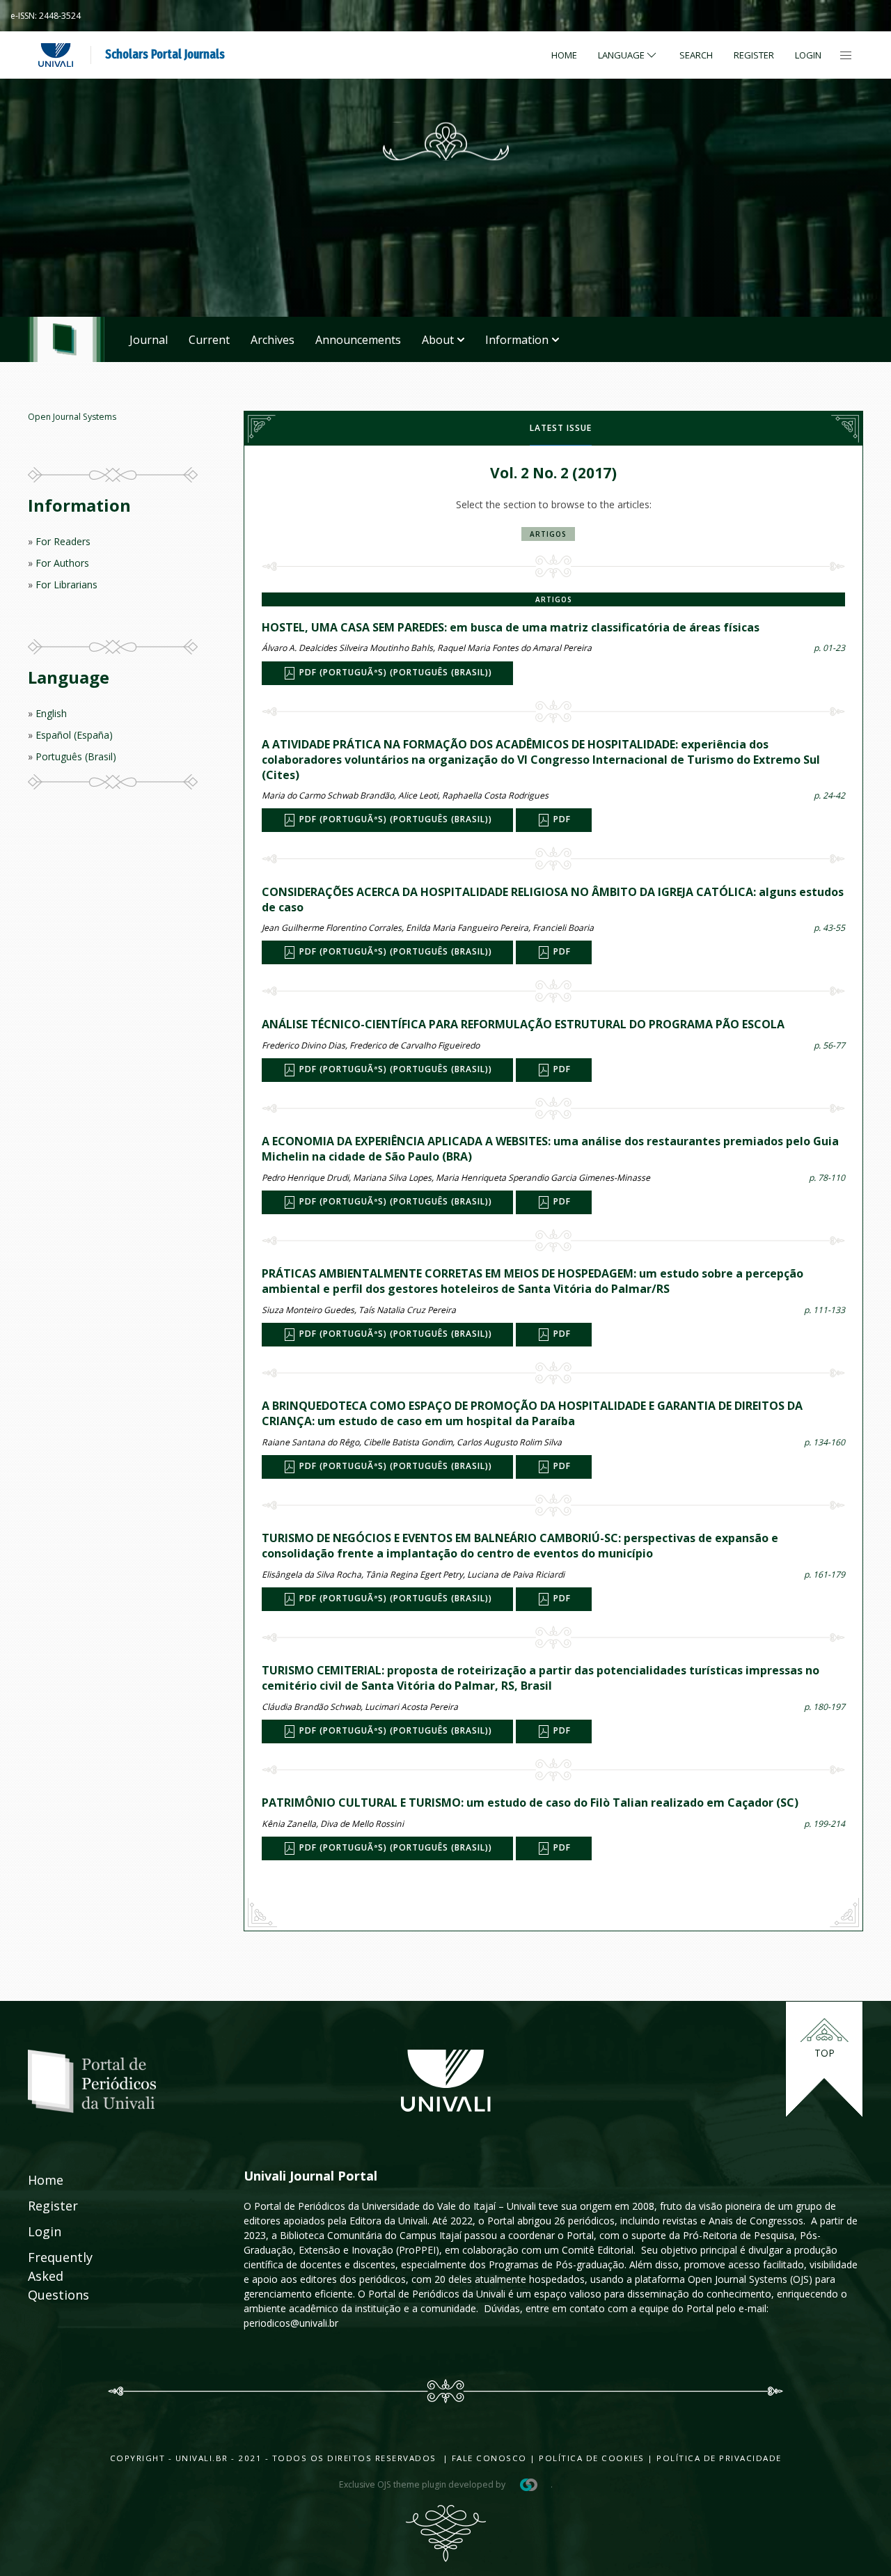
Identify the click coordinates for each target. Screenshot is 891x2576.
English (51, 713)
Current (209, 340)
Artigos (548, 534)
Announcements (358, 340)
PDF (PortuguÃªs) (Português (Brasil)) (394, 672)
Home (564, 55)
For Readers (63, 541)
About (438, 340)
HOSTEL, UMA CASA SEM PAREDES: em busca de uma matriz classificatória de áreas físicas (511, 627)
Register (754, 55)
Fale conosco (488, 2458)
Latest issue (561, 428)
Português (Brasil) (76, 756)
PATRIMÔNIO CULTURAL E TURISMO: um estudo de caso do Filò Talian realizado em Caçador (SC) (530, 1803)
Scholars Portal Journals (165, 54)
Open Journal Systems (72, 417)
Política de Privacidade (719, 2458)
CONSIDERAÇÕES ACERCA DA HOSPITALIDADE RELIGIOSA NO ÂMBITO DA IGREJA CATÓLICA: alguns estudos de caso (553, 900)
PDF (561, 820)
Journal (149, 340)
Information (517, 340)
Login (808, 55)
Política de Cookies (592, 2458)
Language (621, 55)
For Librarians (66, 584)
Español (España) (74, 735)
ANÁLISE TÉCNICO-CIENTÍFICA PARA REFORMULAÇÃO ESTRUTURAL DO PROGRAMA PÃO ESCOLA (523, 1024)
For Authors (62, 563)
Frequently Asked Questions (47, 2276)
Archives (273, 340)
